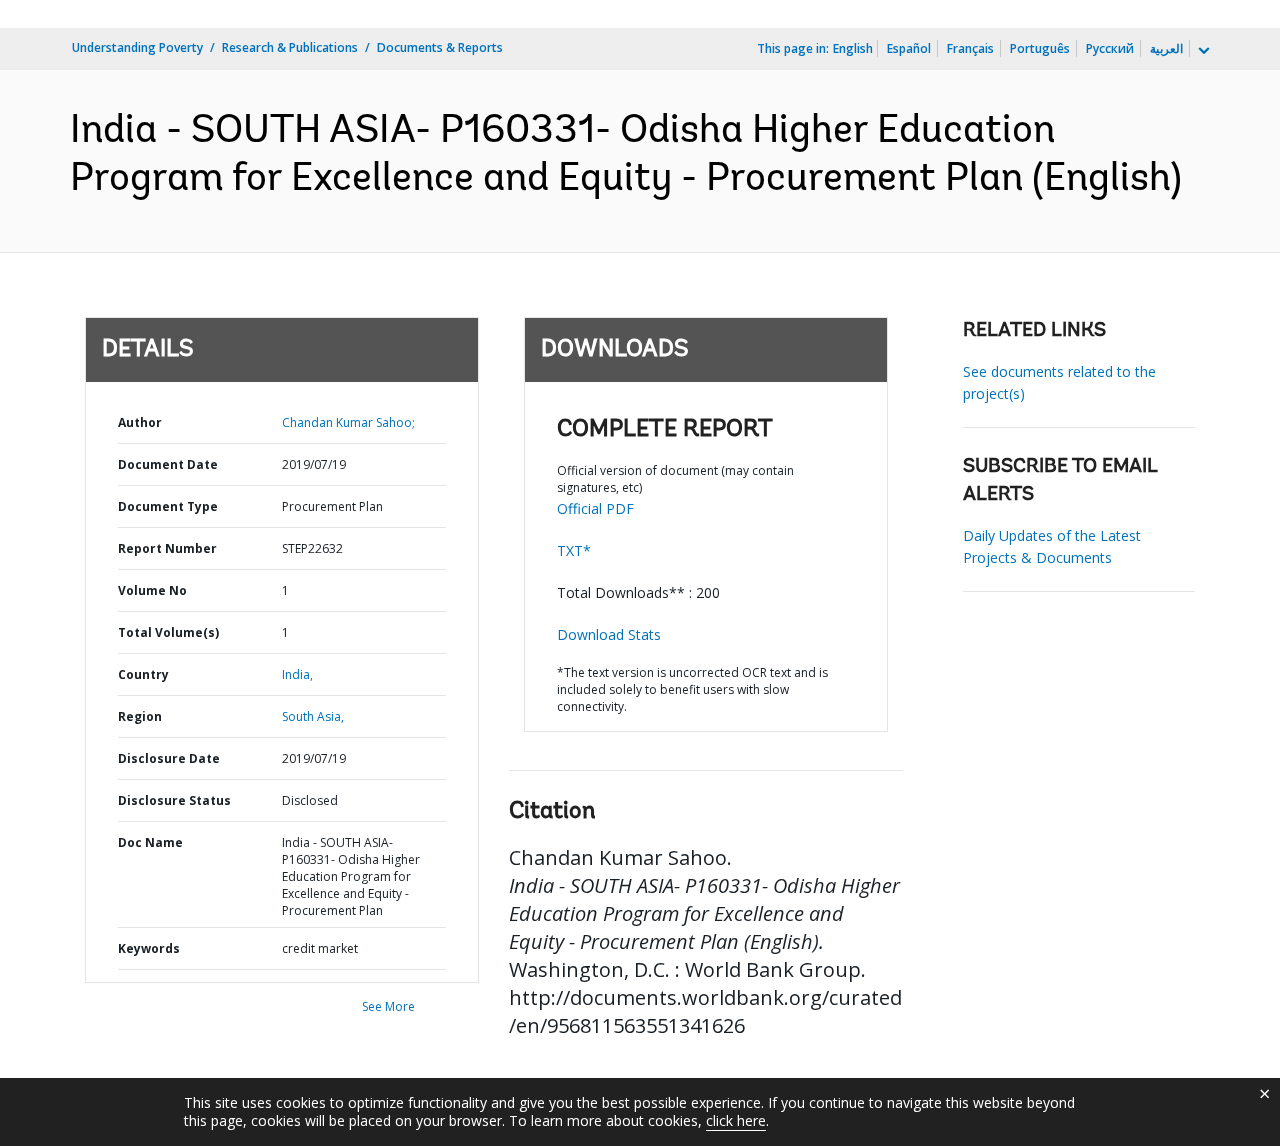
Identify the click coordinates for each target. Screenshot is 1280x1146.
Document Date (168, 464)
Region (140, 716)
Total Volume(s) (168, 632)
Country (143, 674)
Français (970, 48)
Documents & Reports (440, 47)
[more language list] (1202, 51)
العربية (1166, 48)
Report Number (167, 548)
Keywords (149, 948)
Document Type (168, 506)
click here (736, 1120)
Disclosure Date (169, 758)
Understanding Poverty (137, 47)
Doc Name (150, 842)
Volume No (152, 590)
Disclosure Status (174, 800)
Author (140, 422)
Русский (1110, 48)
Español (909, 48)
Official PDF (595, 508)
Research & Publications (290, 47)
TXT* (574, 550)
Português (1040, 48)
